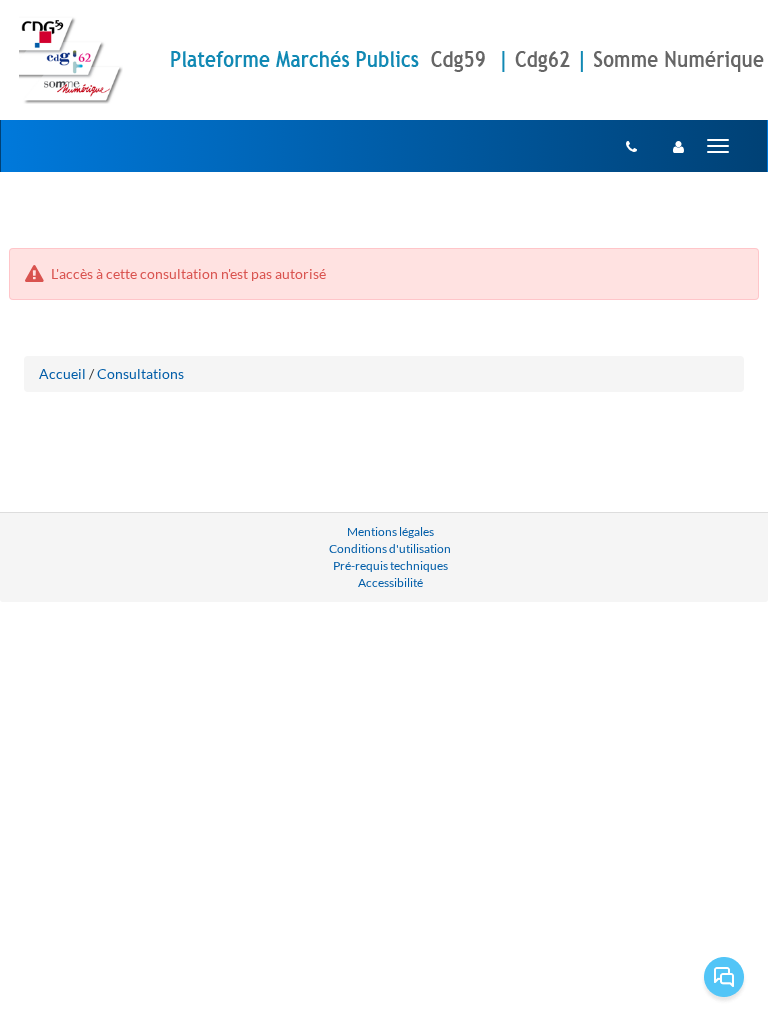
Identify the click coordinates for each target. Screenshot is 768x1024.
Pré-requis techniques (390, 565)
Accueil (62, 373)
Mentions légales (390, 531)
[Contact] (631, 146)
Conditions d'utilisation (390, 548)
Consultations (140, 373)
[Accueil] (71, 60)
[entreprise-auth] (678, 146)
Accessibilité (390, 582)
